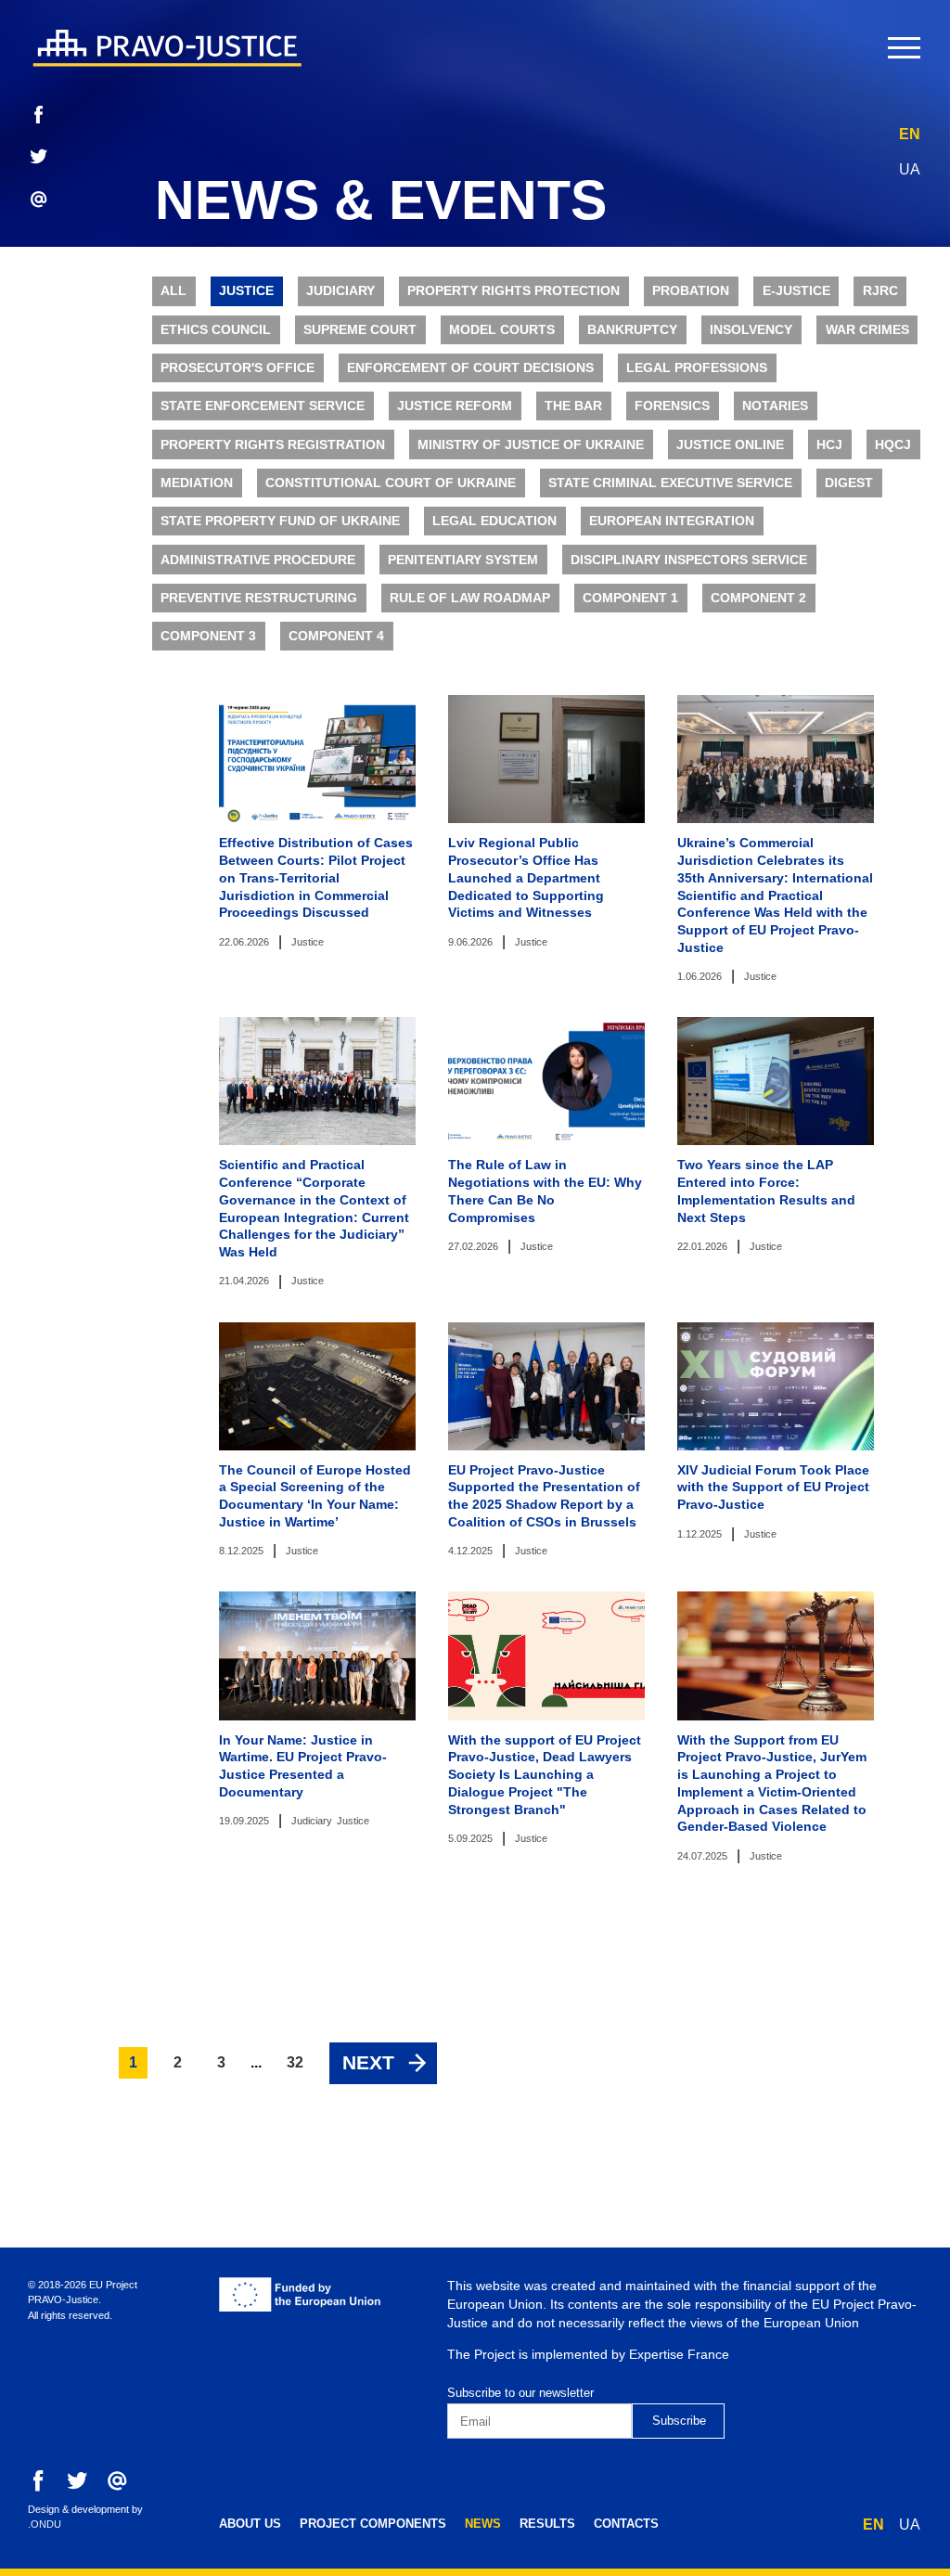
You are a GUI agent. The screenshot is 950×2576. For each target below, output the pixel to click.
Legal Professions (697, 368)
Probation (691, 291)
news (483, 2524)
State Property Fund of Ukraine (280, 521)
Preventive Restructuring (259, 598)
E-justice (796, 291)
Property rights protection (514, 291)
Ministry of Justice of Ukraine (531, 445)
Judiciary (340, 291)
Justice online (730, 445)
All (173, 291)
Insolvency (751, 330)
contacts (626, 2524)
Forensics (672, 406)
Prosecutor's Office (237, 368)
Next (368, 2062)
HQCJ (893, 445)
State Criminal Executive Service (670, 483)
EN (910, 134)
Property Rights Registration (273, 445)
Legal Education (494, 521)
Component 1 (630, 598)
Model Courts (502, 330)
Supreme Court (360, 330)
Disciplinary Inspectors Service (689, 560)
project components (373, 2524)
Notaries (775, 406)
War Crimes (867, 330)
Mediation (197, 483)
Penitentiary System (463, 560)
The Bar (573, 406)
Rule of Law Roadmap (470, 598)
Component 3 (208, 636)
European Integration (672, 521)
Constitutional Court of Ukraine (391, 483)
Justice (246, 291)
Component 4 (336, 636)
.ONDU (45, 2524)
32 (295, 2062)
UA (910, 169)
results (547, 2524)
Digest (849, 483)
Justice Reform (455, 406)
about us (250, 2524)
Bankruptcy (632, 330)
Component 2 (758, 598)
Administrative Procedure (258, 560)
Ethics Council (216, 330)
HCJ (829, 445)
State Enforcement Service (263, 406)
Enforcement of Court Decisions (470, 368)
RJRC (880, 291)
